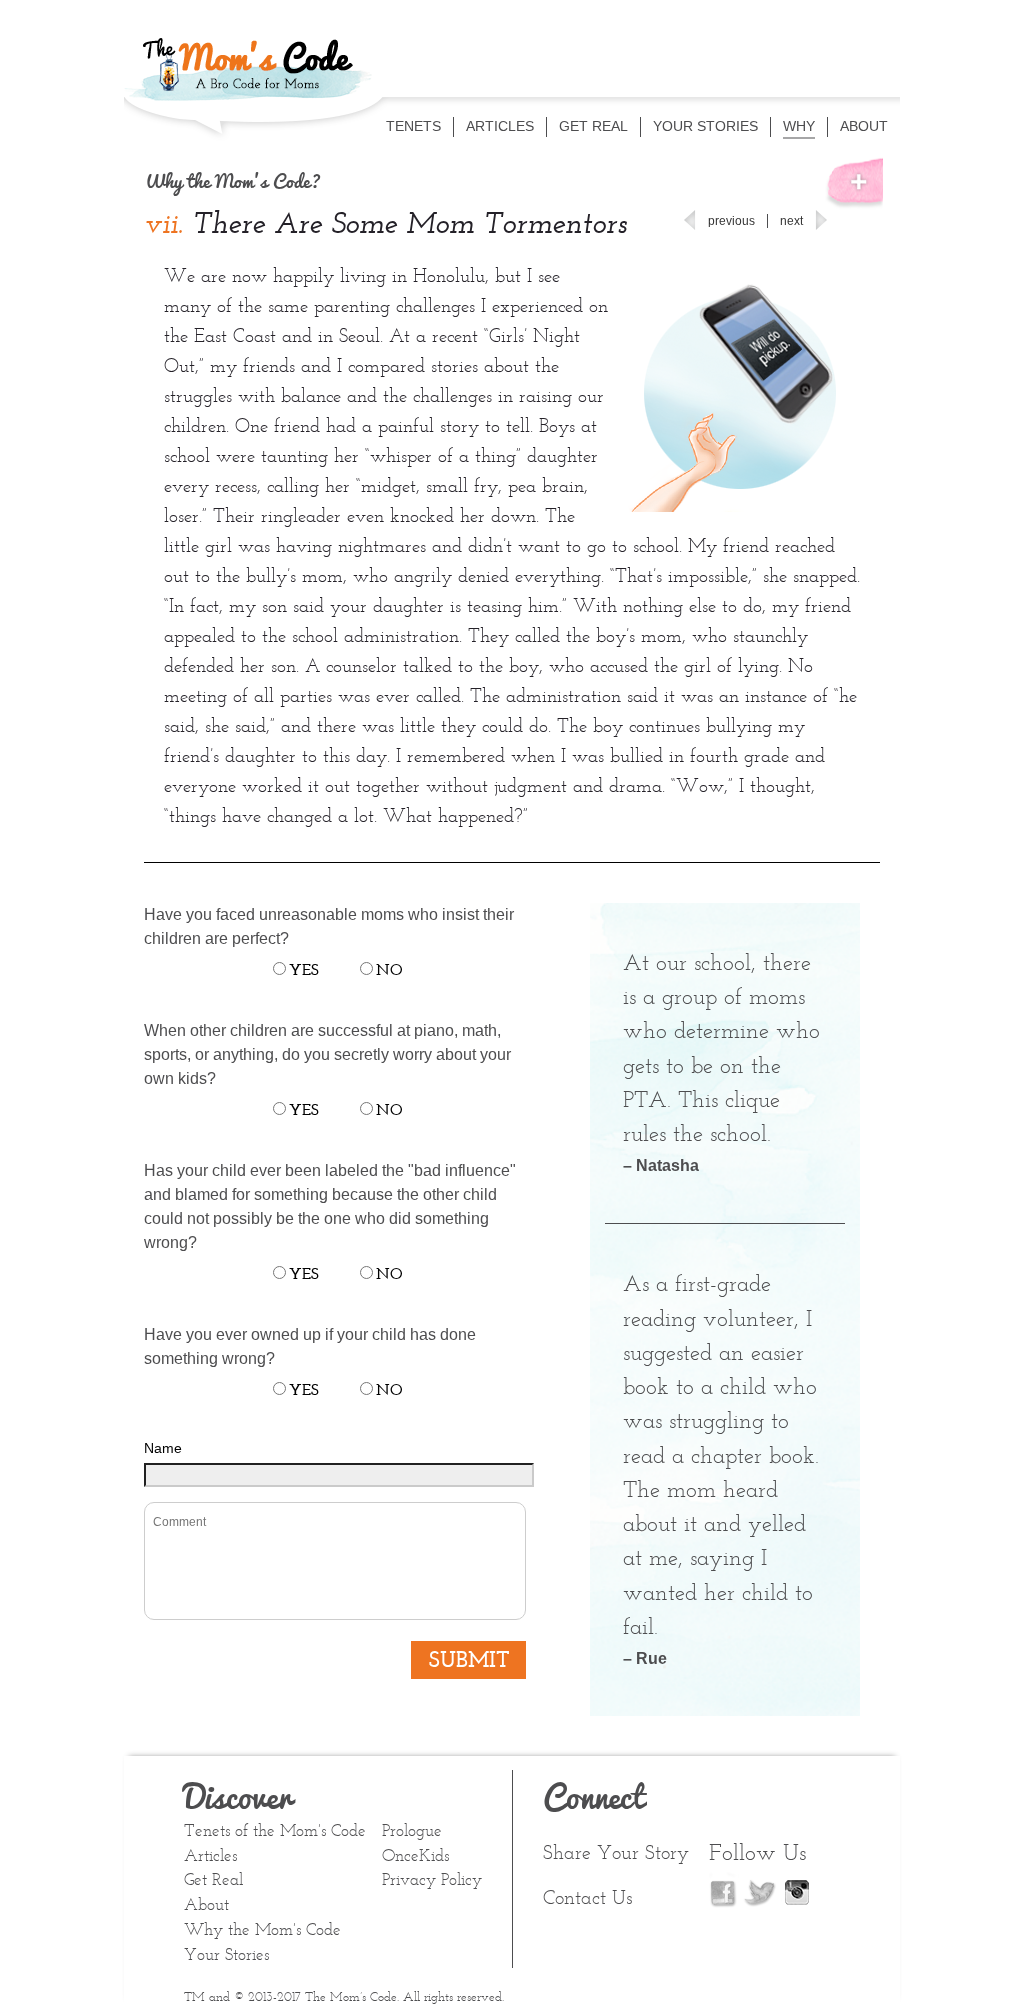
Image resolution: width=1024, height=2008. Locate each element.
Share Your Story (616, 1854)
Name (163, 1448)
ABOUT (864, 126)
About (206, 1906)
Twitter (760, 1892)
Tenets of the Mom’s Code (275, 1832)
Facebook (724, 1890)
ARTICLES (500, 126)
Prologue (412, 1832)
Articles (210, 1857)
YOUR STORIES (705, 126)
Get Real (213, 1881)
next (791, 221)
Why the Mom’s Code (262, 1931)
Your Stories (226, 1956)
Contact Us (587, 1899)
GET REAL (593, 126)
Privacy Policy (432, 1881)
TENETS (413, 126)
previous (731, 221)
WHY (799, 126)
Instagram (797, 1890)
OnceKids (415, 1857)
